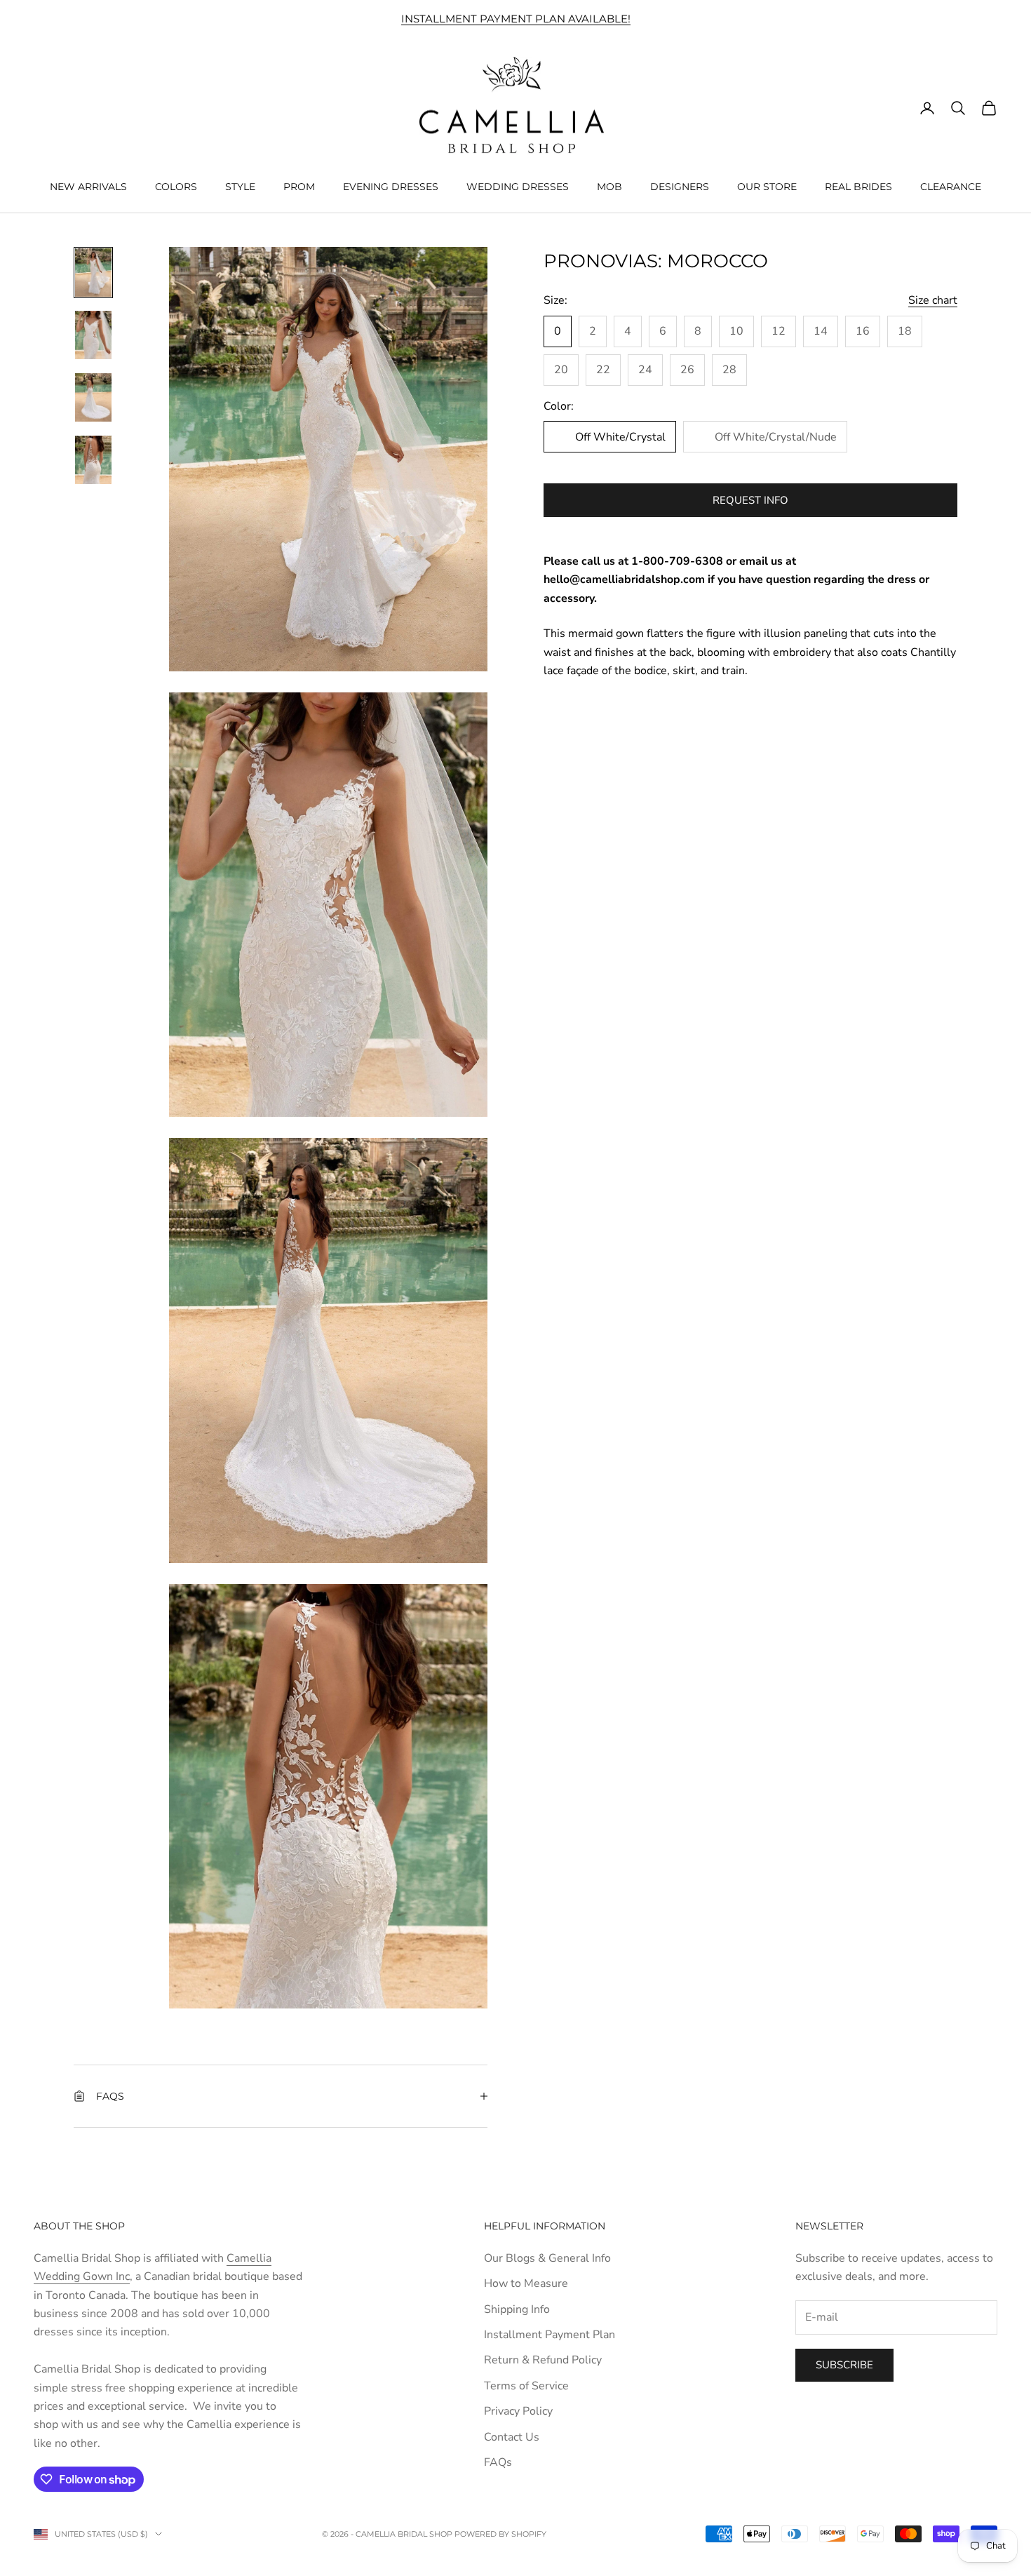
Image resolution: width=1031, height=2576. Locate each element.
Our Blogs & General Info (547, 2258)
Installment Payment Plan (550, 2335)
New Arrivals (88, 186)
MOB (609, 186)
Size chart (933, 300)
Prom (299, 186)
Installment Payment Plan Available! (516, 19)
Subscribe (844, 2365)
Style (240, 186)
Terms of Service (526, 2386)
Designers (680, 186)
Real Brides (858, 186)
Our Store (767, 186)
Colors (176, 186)
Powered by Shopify (500, 2534)
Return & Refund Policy (543, 2360)
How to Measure (526, 2283)
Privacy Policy (518, 2411)
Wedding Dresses (518, 186)
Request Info (750, 500)
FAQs (498, 2462)
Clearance (951, 186)
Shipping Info (517, 2309)
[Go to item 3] (93, 397)
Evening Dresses (391, 186)
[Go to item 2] (93, 335)
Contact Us (512, 2437)
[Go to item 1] (93, 273)
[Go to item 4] (93, 460)
